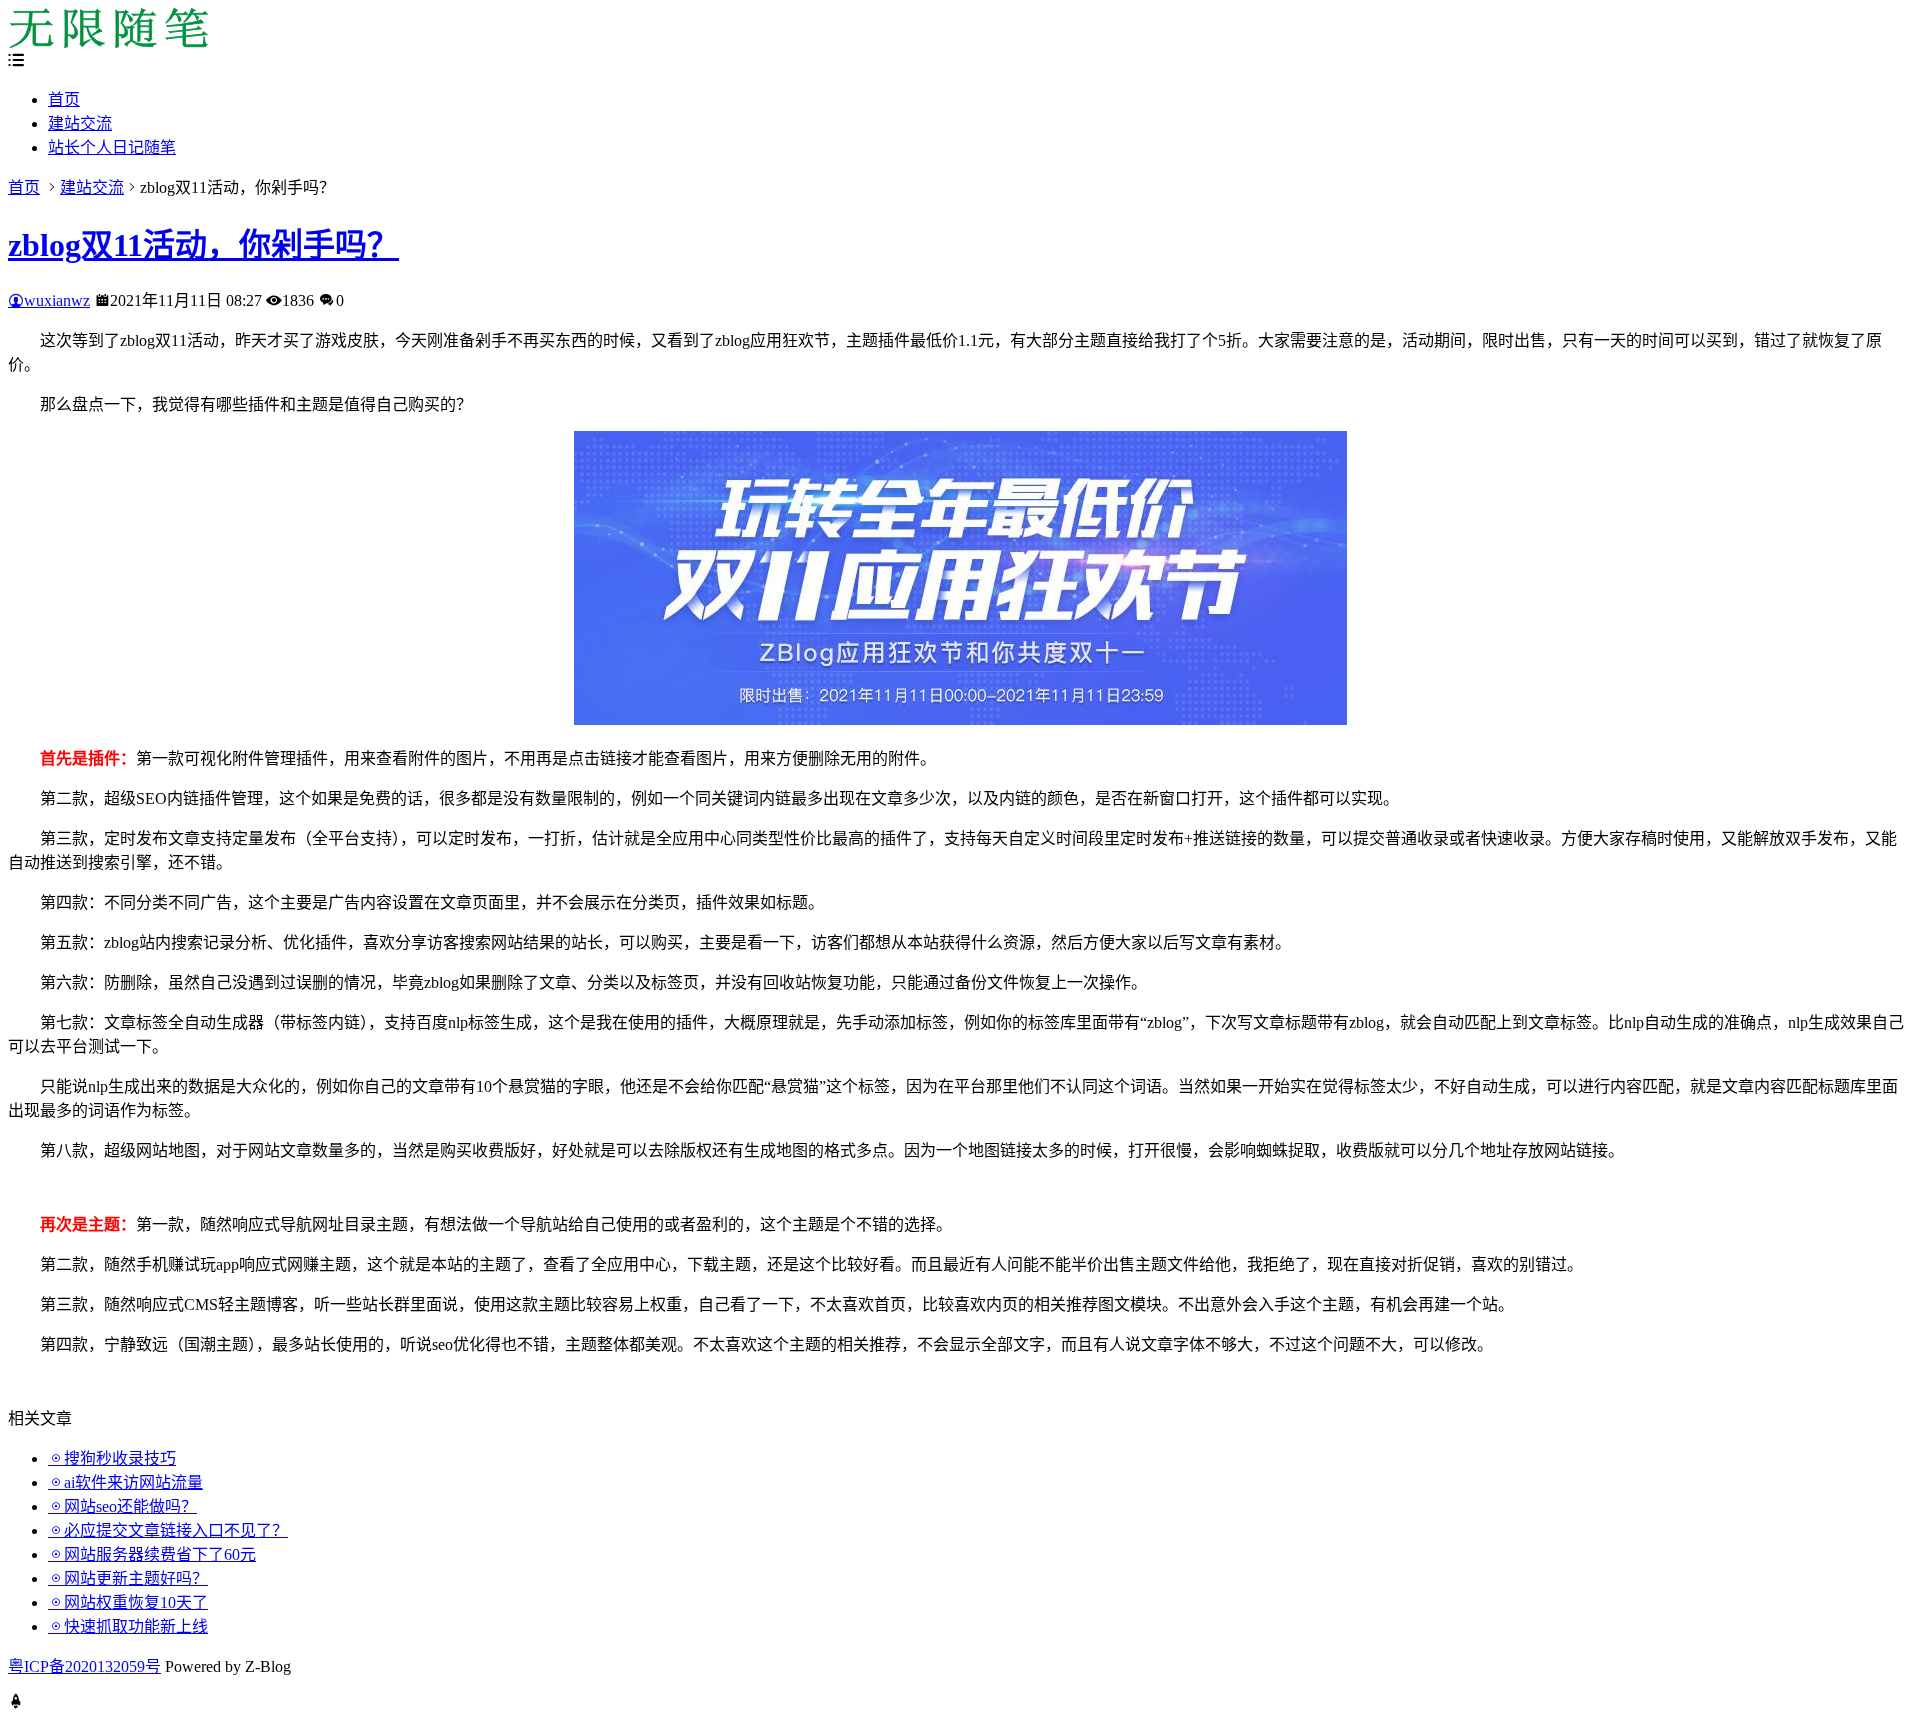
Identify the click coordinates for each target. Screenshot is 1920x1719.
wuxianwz (57, 300)
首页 (64, 99)
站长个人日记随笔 (112, 147)
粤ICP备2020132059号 (84, 1666)
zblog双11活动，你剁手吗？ (203, 245)
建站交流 (80, 123)
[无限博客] (108, 42)
